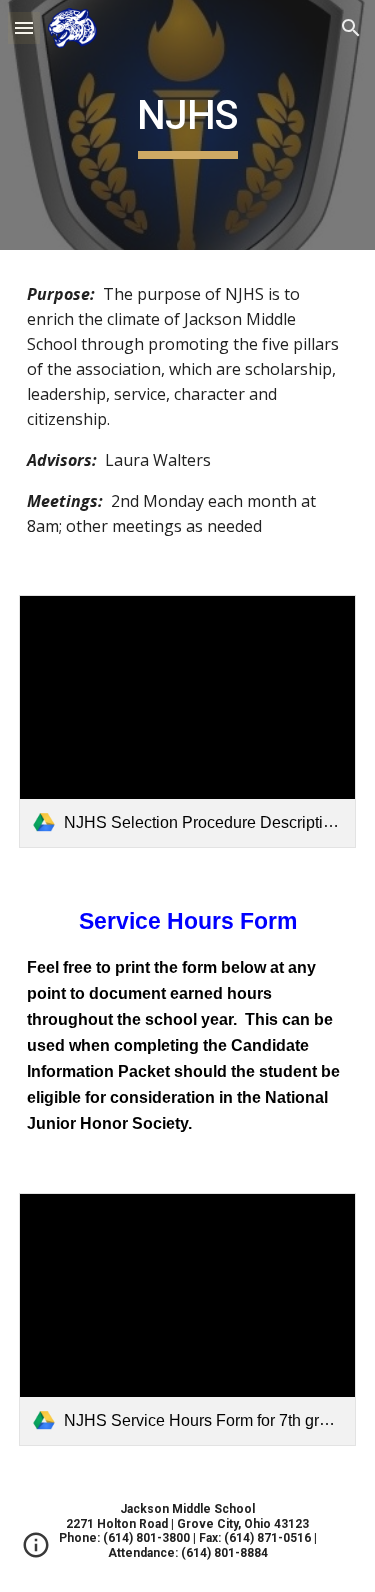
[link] (188, 721)
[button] (24, 27)
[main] (188, 125)
